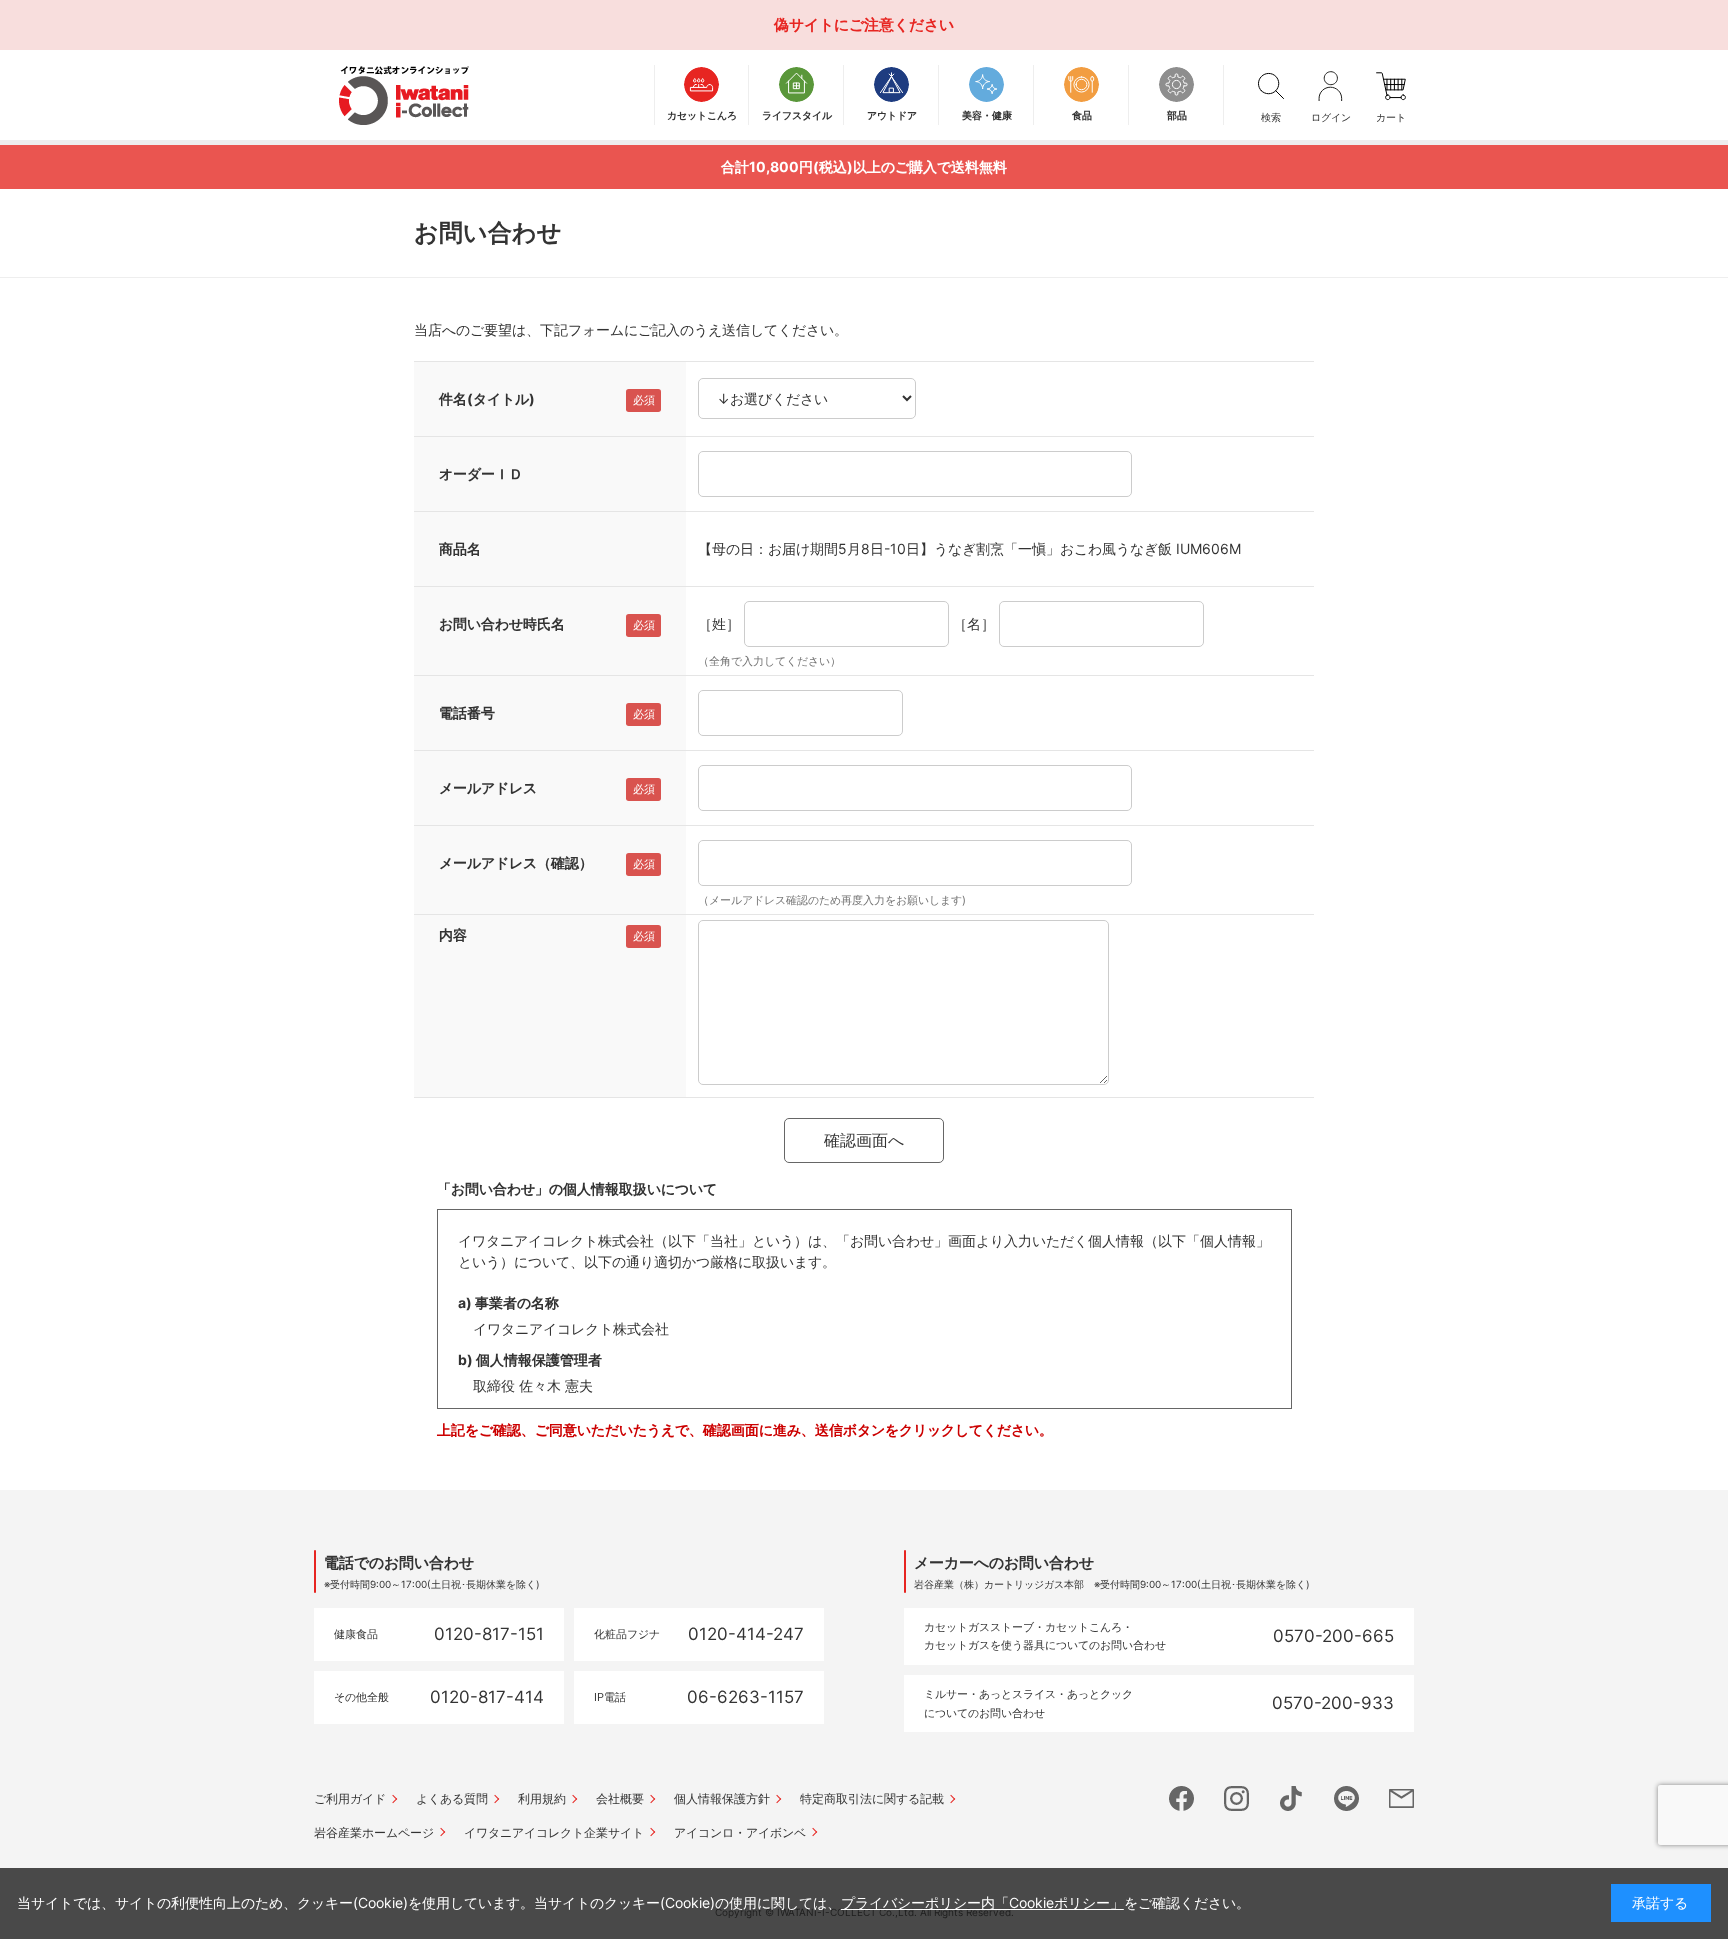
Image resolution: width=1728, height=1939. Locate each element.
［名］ (974, 623)
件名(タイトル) (487, 398)
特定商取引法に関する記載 (872, 1798)
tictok (1291, 1798)
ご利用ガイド (350, 1798)
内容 (453, 934)
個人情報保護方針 (722, 1798)
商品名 (460, 548)
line (1346, 1798)
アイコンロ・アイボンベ (740, 1832)
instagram (1236, 1798)
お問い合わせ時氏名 (502, 623)
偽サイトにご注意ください (864, 24)
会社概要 (620, 1798)
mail (1401, 1798)
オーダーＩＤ (481, 473)
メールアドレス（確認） (516, 862)
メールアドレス (488, 787)
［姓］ (719, 623)
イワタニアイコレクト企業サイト (554, 1832)
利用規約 (542, 1798)
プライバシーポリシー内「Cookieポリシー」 (982, 1902)
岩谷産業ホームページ (374, 1832)
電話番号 (467, 712)
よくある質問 (452, 1798)
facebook (1181, 1798)
